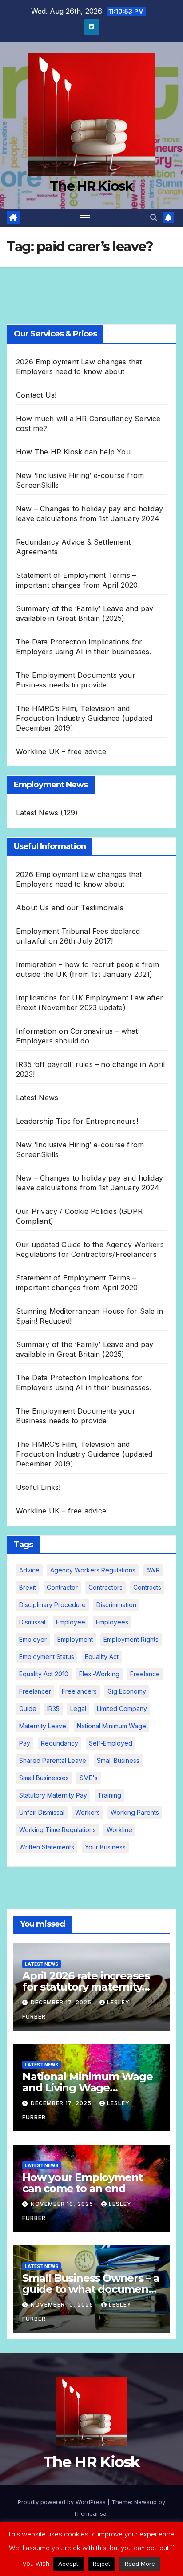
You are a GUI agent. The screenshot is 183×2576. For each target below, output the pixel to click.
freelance (145, 1674)
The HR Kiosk (91, 186)
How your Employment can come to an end (82, 2183)
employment (75, 1639)
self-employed (111, 1743)
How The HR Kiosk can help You (73, 452)
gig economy (127, 1691)
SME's (89, 1778)
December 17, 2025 (62, 2002)
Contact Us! (36, 395)
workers (88, 1812)
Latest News (37, 813)
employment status (47, 1657)
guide (28, 1709)
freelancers (79, 1691)
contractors (105, 1587)
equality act (102, 1657)
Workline (119, 1830)
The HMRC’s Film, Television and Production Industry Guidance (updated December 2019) (84, 718)
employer (33, 1639)
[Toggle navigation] (85, 218)
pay (25, 1743)
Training (109, 1795)
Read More (140, 2564)
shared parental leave (53, 1760)
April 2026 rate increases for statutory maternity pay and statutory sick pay (90, 1987)
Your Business (105, 1847)
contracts (147, 1587)
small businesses (44, 1778)
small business (118, 1760)
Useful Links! (38, 1487)
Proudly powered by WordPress (63, 2502)
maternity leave (43, 1726)
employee (71, 1622)
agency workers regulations (93, 1570)
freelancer (35, 1691)
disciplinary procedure (52, 1605)
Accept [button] (68, 2564)
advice (29, 1570)
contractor (62, 1587)
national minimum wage (111, 1726)
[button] (154, 217)
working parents (135, 1812)
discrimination (116, 1605)
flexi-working (99, 1674)
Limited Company (122, 1709)
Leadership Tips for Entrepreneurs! (77, 1121)
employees (112, 1622)
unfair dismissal (42, 1812)
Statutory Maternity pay (53, 1795)
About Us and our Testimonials (70, 908)
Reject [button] (101, 2564)
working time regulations (58, 1830)
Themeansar (91, 2513)
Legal (78, 1709)
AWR (153, 1570)
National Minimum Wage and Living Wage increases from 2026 (88, 2088)
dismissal (32, 1622)
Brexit (28, 1587)
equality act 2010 (44, 1674)
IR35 (53, 1709)
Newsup (145, 2502)
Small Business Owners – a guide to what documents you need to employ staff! (91, 2289)
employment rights (131, 1639)
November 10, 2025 (63, 2204)
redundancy (60, 1743)
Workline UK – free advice (61, 751)
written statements (47, 1847)
